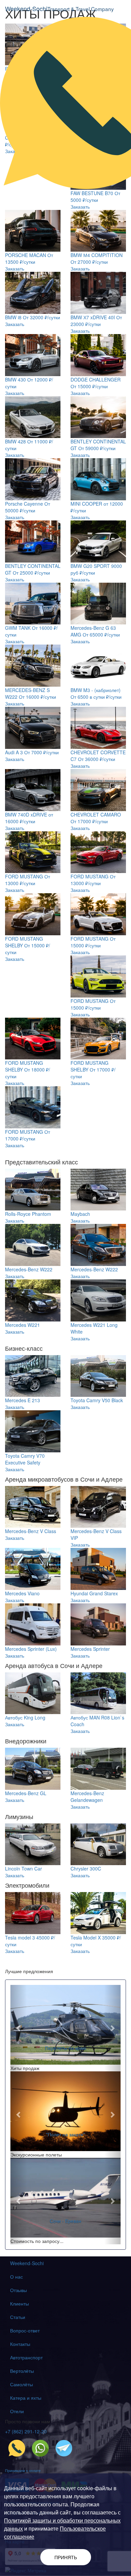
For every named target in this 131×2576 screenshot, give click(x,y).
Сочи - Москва (65, 2221)
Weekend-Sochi (27, 2263)
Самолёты (21, 2384)
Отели (17, 2411)
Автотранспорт (26, 2357)
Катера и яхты (26, 2398)
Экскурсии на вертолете (65, 2048)
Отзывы (18, 2290)
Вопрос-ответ (25, 2330)
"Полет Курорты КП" (66, 2134)
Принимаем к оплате (23, 2470)
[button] (19, 2028)
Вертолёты (22, 2371)
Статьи (18, 2317)
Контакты (20, 2344)
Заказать (80, 207)
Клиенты (19, 2303)
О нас (16, 2277)
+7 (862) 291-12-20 (26, 2431)
